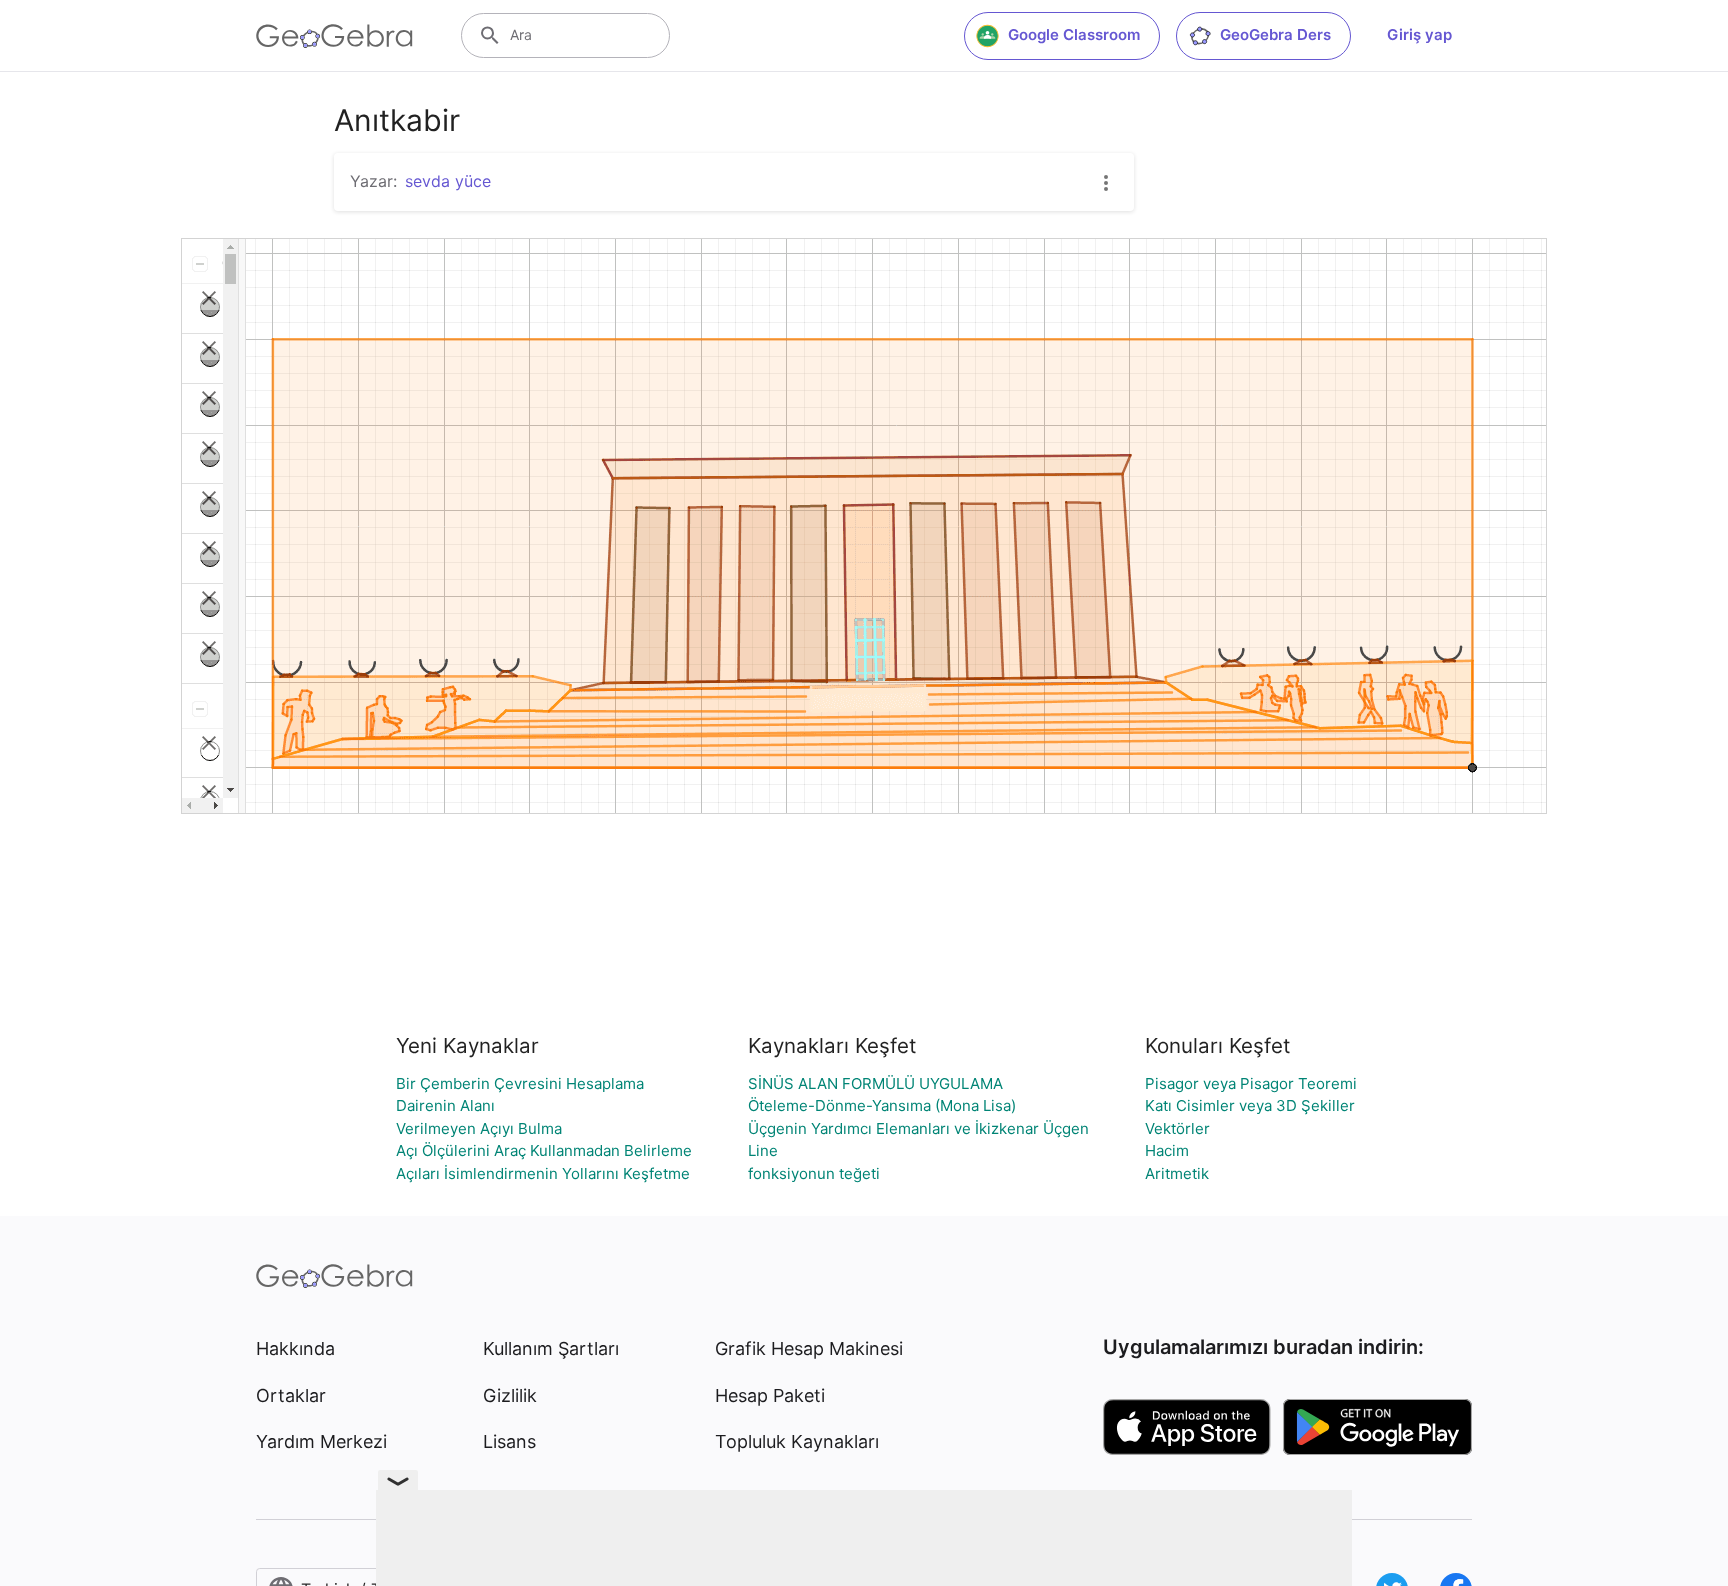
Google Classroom (1074, 34)
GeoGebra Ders (1275, 34)
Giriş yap (1419, 34)
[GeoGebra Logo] (334, 36)
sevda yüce (448, 181)
